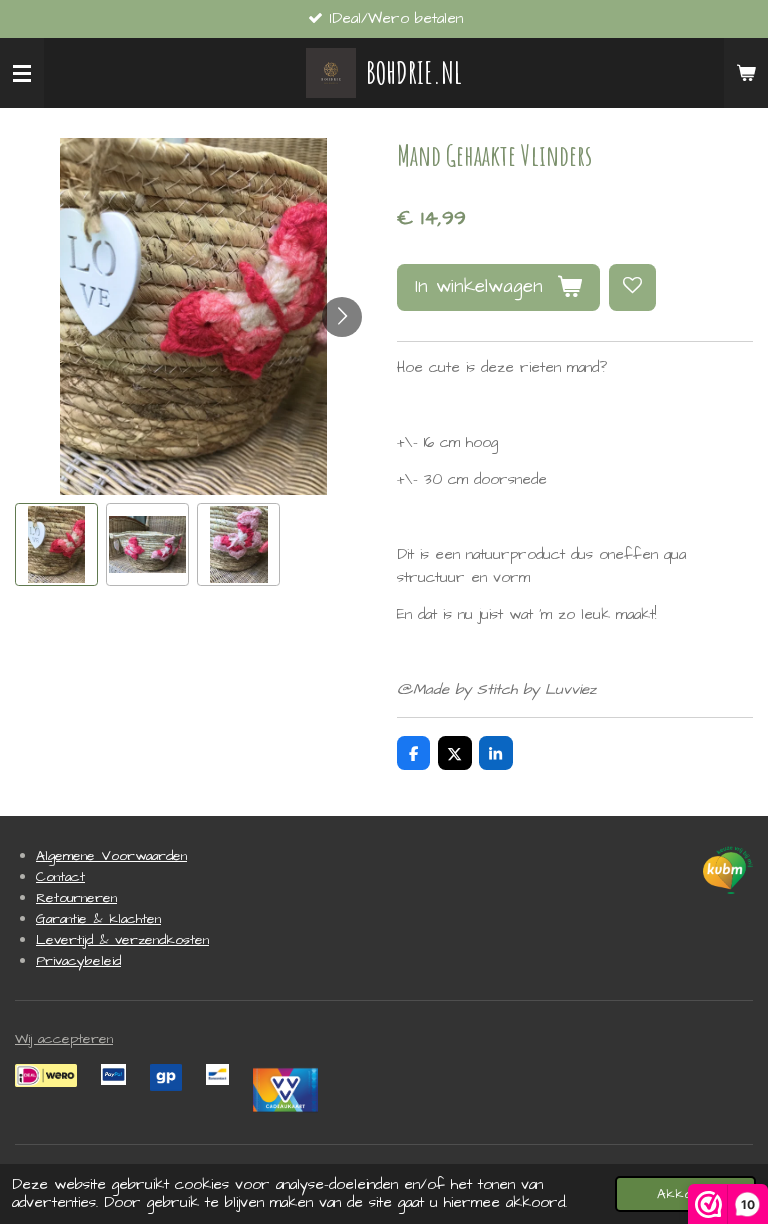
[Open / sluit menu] (22, 73)
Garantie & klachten (98, 919)
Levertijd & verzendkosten (122, 940)
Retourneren (76, 898)
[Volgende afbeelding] (342, 317)
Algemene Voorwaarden (111, 856)
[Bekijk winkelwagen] (746, 73)
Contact (60, 877)
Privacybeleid (78, 961)
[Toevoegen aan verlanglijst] (632, 287)
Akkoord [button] (685, 1194)
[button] (56, 544)
